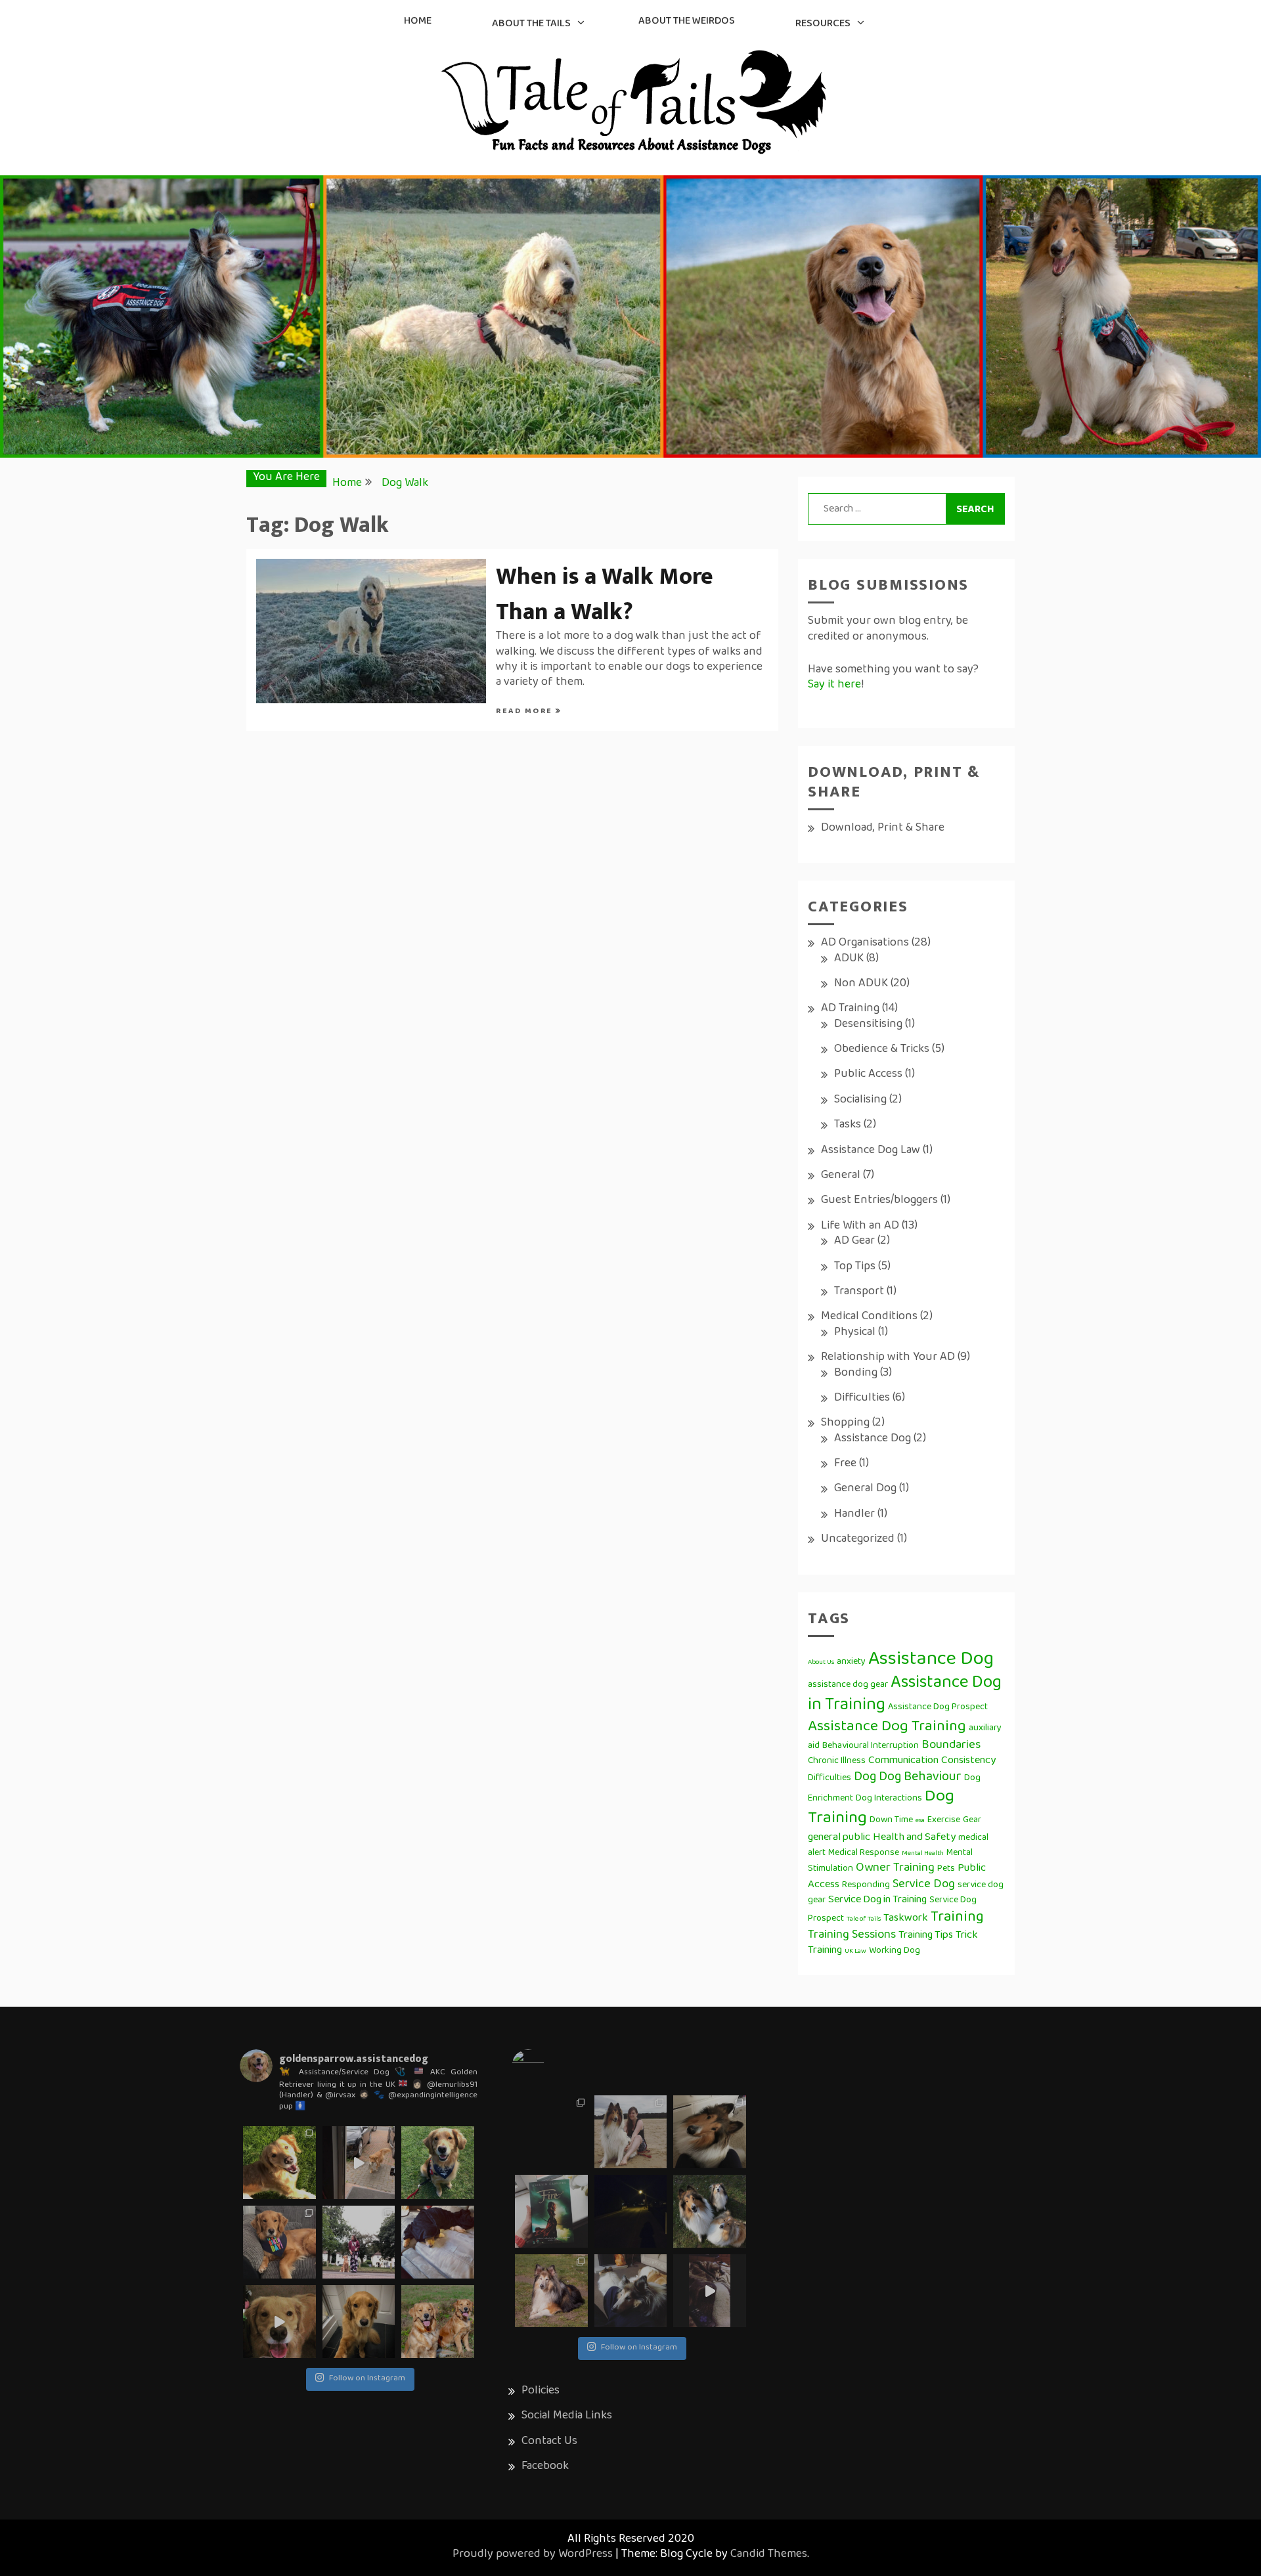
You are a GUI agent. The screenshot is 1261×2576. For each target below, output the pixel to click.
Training (957, 1918)
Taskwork (906, 1919)
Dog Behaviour (920, 1778)
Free (845, 1464)
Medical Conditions (869, 1317)
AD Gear (854, 1242)
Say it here (834, 686)
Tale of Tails (864, 1919)
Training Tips (926, 1936)
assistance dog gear (848, 1685)
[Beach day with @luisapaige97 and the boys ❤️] (631, 2132)
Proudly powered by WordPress (533, 2555)
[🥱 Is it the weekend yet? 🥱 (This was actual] (438, 2242)
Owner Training (895, 1868)
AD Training (850, 1009)
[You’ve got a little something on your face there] (710, 2132)
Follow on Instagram (367, 2379)
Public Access (868, 1075)
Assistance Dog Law (871, 1151)
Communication (903, 1761)
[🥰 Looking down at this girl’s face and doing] (279, 2163)
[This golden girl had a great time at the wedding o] (438, 2163)
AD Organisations (865, 944)
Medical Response (864, 1853)
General (841, 1176)
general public (839, 1838)
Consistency (968, 1761)
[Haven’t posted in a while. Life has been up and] (551, 2132)
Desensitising (868, 1025)
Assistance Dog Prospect (938, 1708)
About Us (821, 1663)
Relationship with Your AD (888, 1358)
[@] (548, 2066)
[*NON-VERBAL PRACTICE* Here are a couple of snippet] (359, 2242)
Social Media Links (567, 2416)
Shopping (845, 1424)
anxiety (851, 1662)
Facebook (545, 2467)
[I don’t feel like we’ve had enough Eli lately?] (710, 2291)
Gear (972, 1821)
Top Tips (855, 1267)
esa (920, 1821)
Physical (855, 1333)
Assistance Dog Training (887, 1727)
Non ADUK (861, 984)
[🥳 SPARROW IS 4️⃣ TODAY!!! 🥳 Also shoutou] (279, 2242)
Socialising (860, 1101)
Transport (859, 1292)
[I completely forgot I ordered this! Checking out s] (551, 2211)
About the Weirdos (687, 22)
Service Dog (924, 1885)
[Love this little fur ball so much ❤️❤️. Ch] (551, 2291)
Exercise (944, 1821)
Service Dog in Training (877, 1900)
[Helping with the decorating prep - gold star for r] (359, 2163)
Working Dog (895, 1951)
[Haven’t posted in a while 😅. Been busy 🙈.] (631, 2291)
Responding (866, 1886)
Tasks (848, 1125)
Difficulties (862, 1399)
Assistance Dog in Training (905, 1695)
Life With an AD (860, 1227)
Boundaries (951, 1746)
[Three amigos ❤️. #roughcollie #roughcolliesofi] (710, 2211)
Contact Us (549, 2442)
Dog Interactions (889, 1799)
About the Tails (531, 24)
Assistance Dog (873, 1439)
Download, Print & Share (883, 829)
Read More (526, 712)
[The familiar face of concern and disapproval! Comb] (359, 2322)
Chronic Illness (837, 1761)
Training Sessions (852, 1935)
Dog (865, 1778)
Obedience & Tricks (882, 1050)
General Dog (865, 1489)
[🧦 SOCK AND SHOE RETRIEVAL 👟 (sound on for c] (279, 2322)
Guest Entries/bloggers (879, 1201)
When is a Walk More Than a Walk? (605, 594)
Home (418, 22)
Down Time (891, 1821)
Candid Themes (769, 2555)
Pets (946, 1869)
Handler (854, 1515)
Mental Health (923, 1854)
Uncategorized (858, 1540)
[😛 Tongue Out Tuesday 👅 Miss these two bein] (438, 2322)
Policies (541, 2391)
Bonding (856, 1374)
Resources (823, 24)
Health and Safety (914, 1838)
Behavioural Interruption (871, 1746)
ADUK (849, 959)
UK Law (855, 1952)
